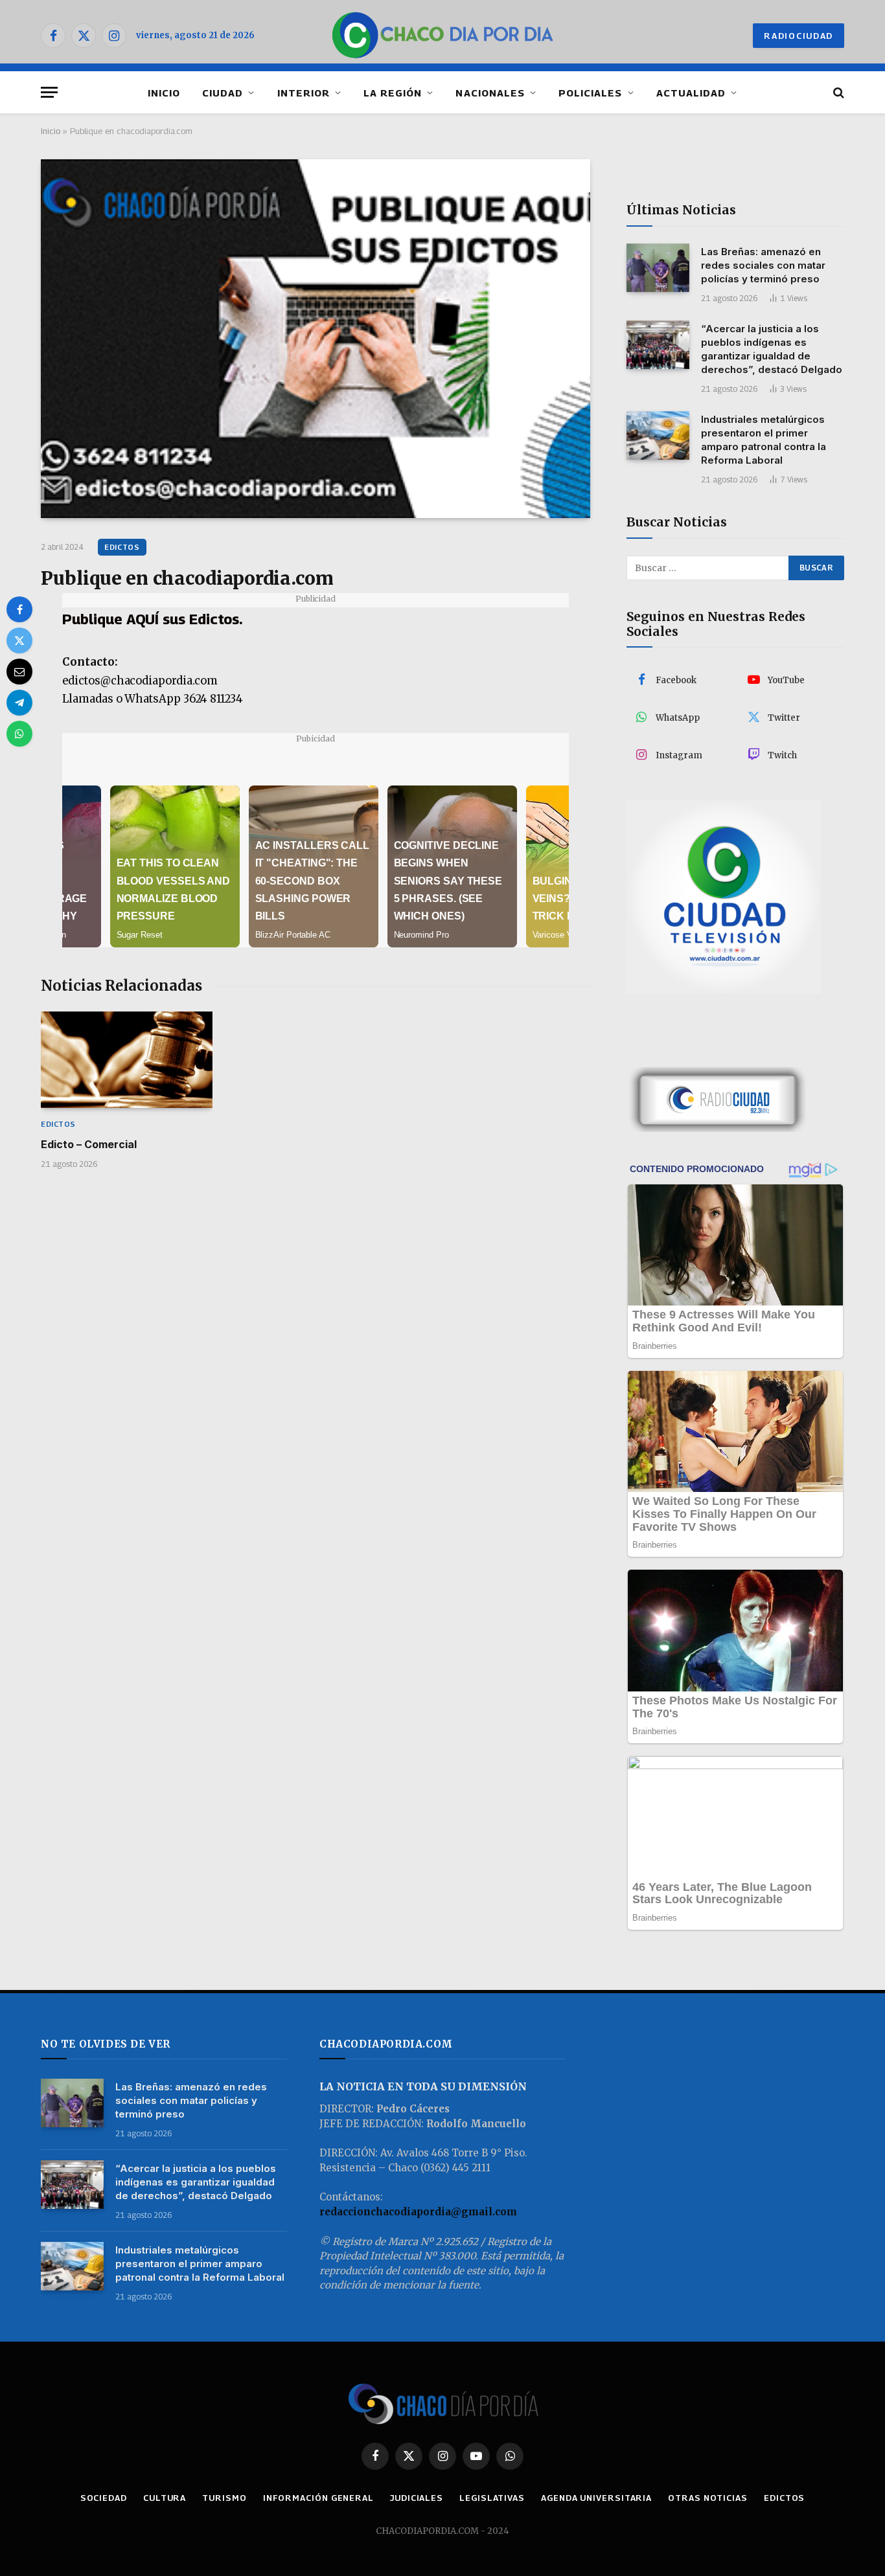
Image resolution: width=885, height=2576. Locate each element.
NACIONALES (490, 93)
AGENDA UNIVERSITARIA (596, 2498)
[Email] (19, 672)
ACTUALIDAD (691, 93)
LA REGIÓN (393, 93)
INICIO (164, 93)
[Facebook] (19, 609)
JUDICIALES (417, 2498)
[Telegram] (19, 703)
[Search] (837, 92)
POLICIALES (591, 93)
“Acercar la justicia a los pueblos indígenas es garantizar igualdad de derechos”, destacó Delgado (772, 349)
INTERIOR (304, 93)
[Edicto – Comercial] (127, 1060)
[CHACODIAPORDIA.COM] (443, 36)
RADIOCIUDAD (799, 36)
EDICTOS (122, 547)
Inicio (51, 131)
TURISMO (224, 2498)
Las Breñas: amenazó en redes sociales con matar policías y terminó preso (763, 265)
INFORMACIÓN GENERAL (318, 2498)
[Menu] (49, 92)
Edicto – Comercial (89, 1144)
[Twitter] (19, 640)
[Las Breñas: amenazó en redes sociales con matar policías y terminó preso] (658, 268)
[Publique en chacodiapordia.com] (316, 339)
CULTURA (165, 2498)
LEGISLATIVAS (492, 2498)
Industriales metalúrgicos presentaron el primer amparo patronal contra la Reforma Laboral (764, 440)
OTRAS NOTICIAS (708, 2498)
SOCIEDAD (104, 2498)
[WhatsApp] (19, 734)
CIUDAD (223, 93)
